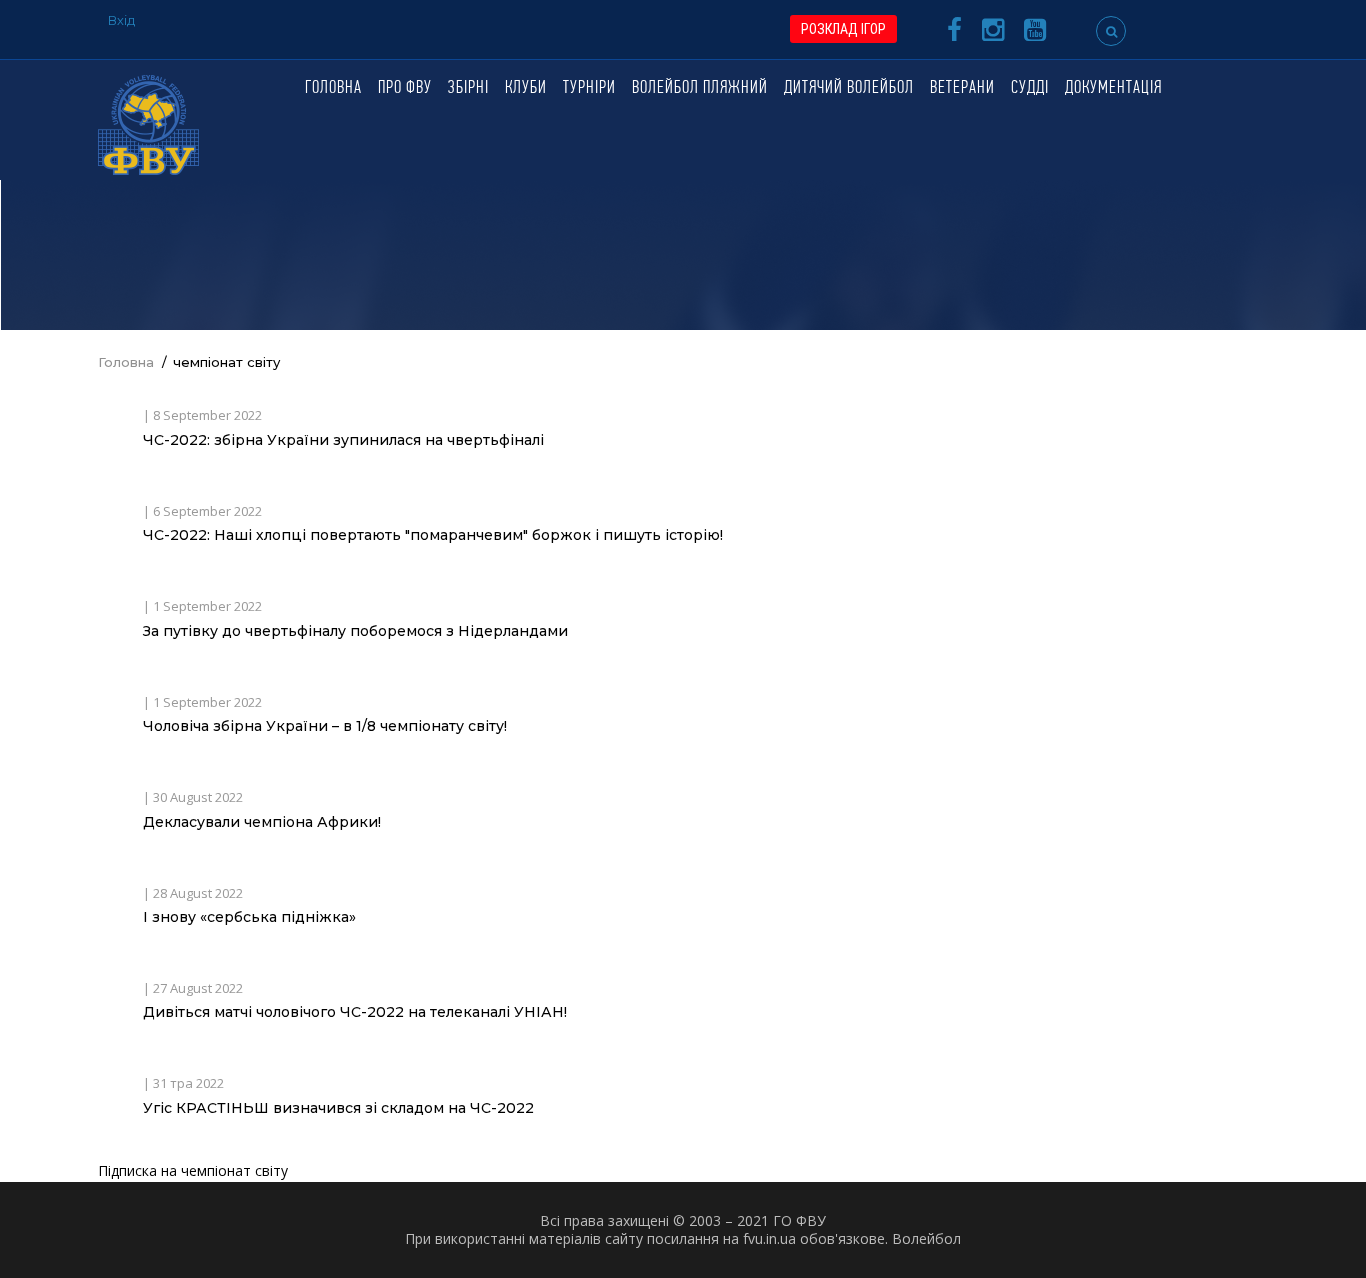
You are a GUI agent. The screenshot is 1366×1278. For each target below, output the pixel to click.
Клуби (526, 89)
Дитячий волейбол (849, 89)
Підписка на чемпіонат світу (193, 1170)
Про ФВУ (405, 89)
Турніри (589, 89)
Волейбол (926, 1238)
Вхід (121, 20)
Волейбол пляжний (700, 89)
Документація (1113, 89)
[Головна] (148, 123)
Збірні (468, 89)
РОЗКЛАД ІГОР (843, 29)
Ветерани (962, 89)
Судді (1030, 89)
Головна (333, 89)
